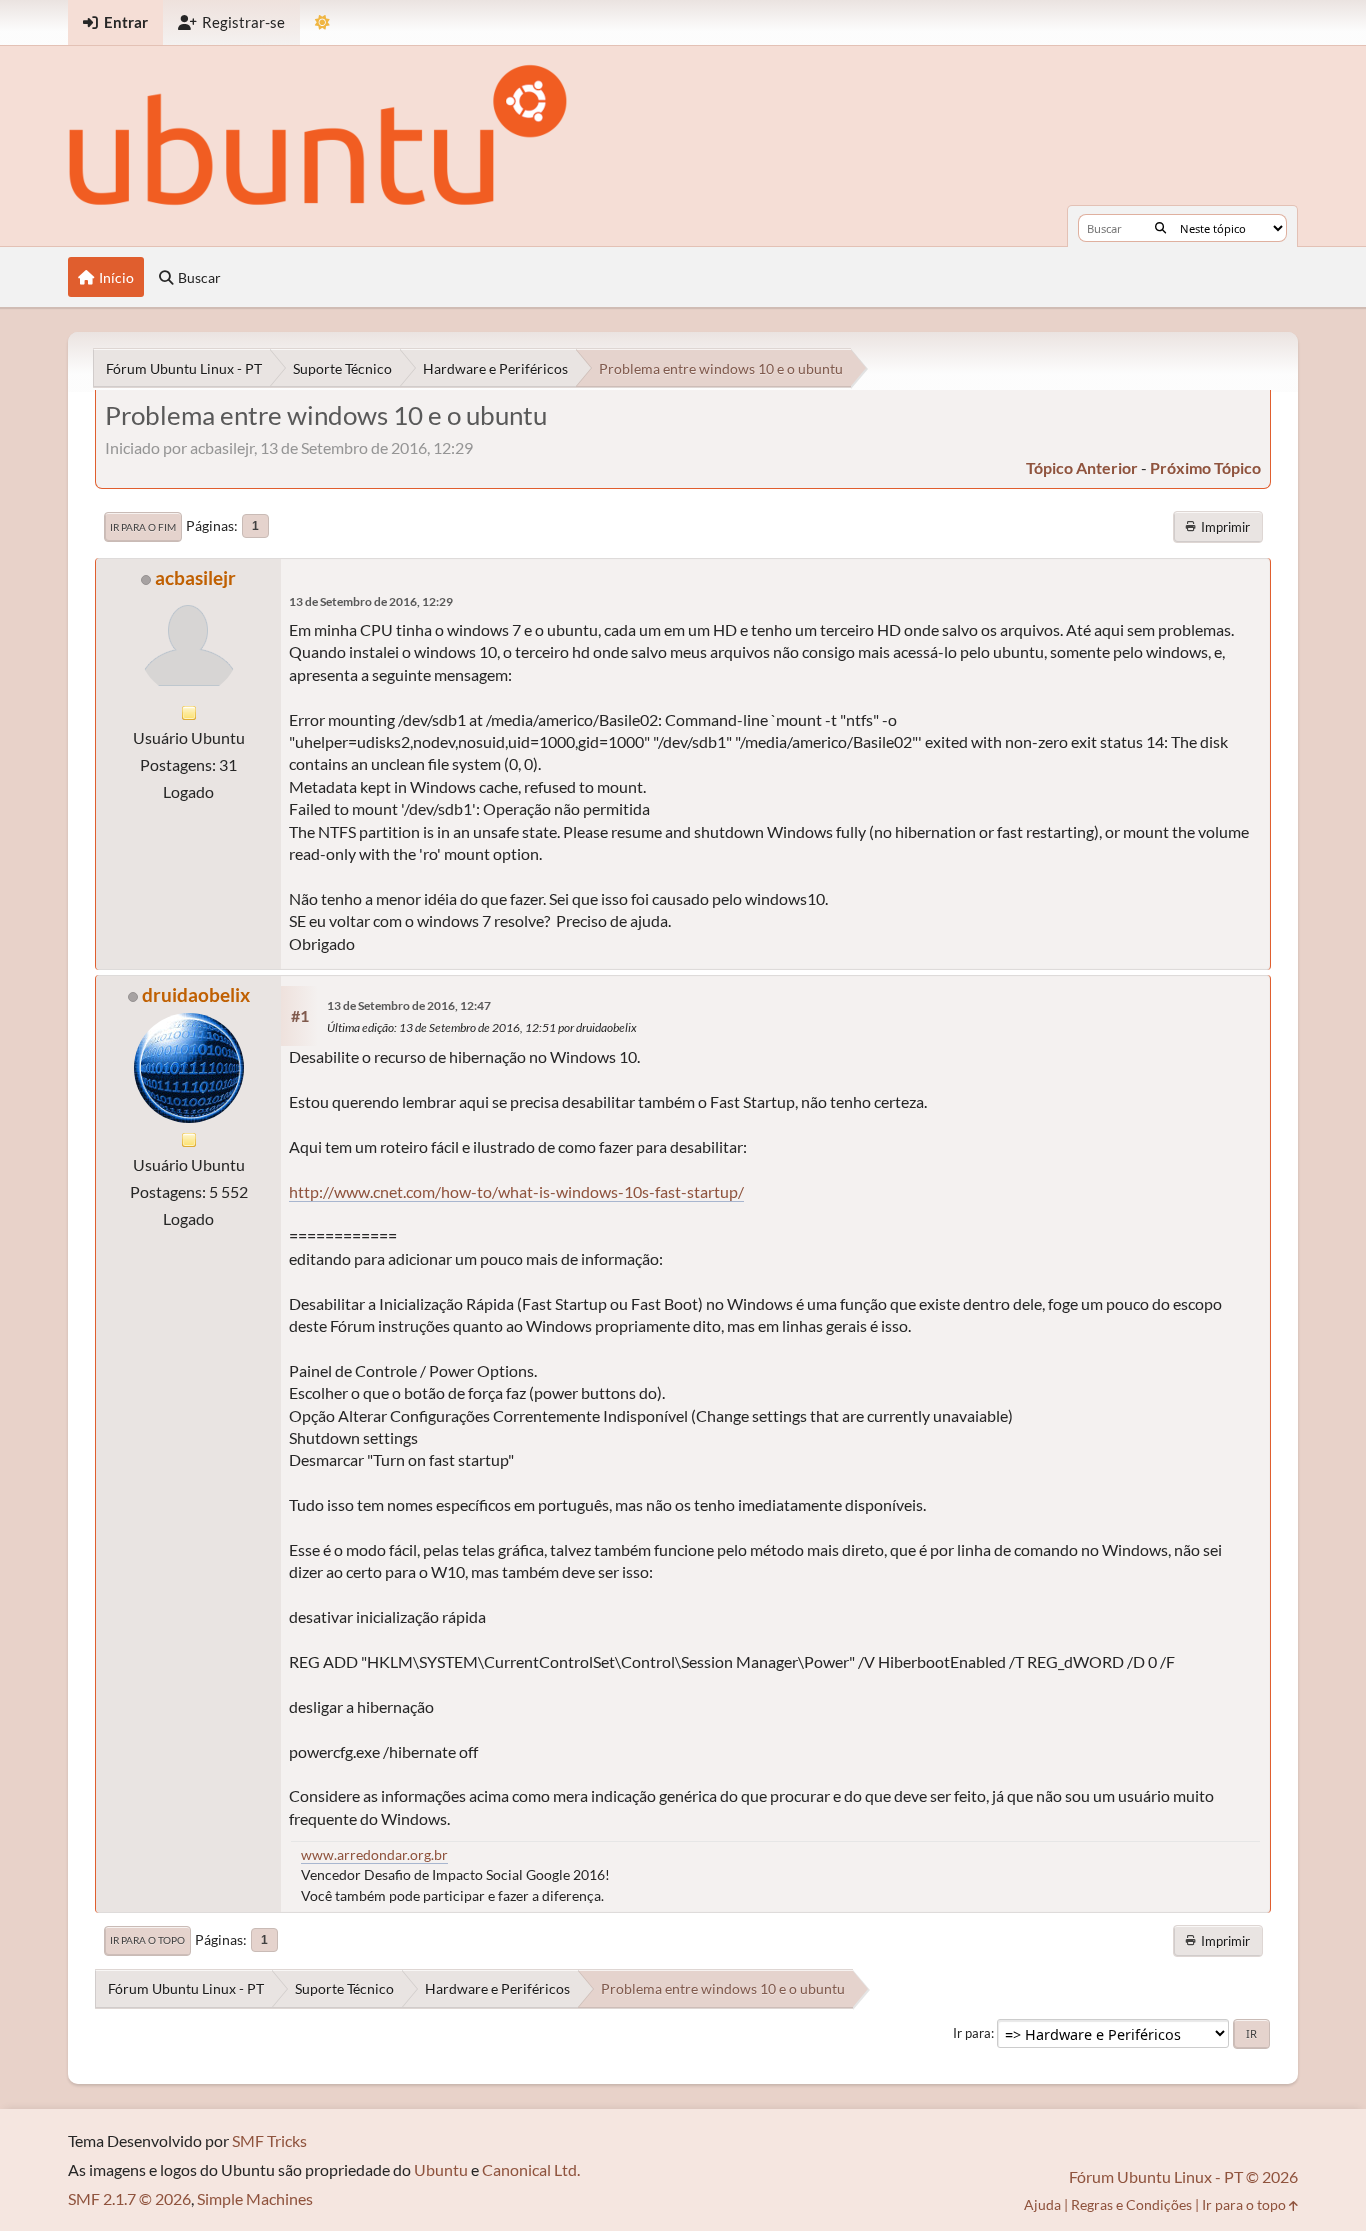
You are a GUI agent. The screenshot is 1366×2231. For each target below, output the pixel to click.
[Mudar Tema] (322, 22)
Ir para (972, 2033)
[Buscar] (1160, 228)
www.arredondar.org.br (374, 1854)
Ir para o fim (143, 527)
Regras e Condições (1131, 2204)
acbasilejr (195, 577)
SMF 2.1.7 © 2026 (129, 2198)
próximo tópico (1205, 467)
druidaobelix (196, 994)
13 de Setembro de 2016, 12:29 (371, 601)
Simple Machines (255, 2198)
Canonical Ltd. (531, 2169)
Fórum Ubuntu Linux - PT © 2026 (1183, 2176)
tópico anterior (1082, 467)
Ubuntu (441, 2169)
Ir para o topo (147, 1940)
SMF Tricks (269, 2140)
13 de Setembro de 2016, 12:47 (409, 1005)
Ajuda (1042, 2204)
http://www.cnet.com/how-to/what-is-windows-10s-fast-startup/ (516, 1191)
